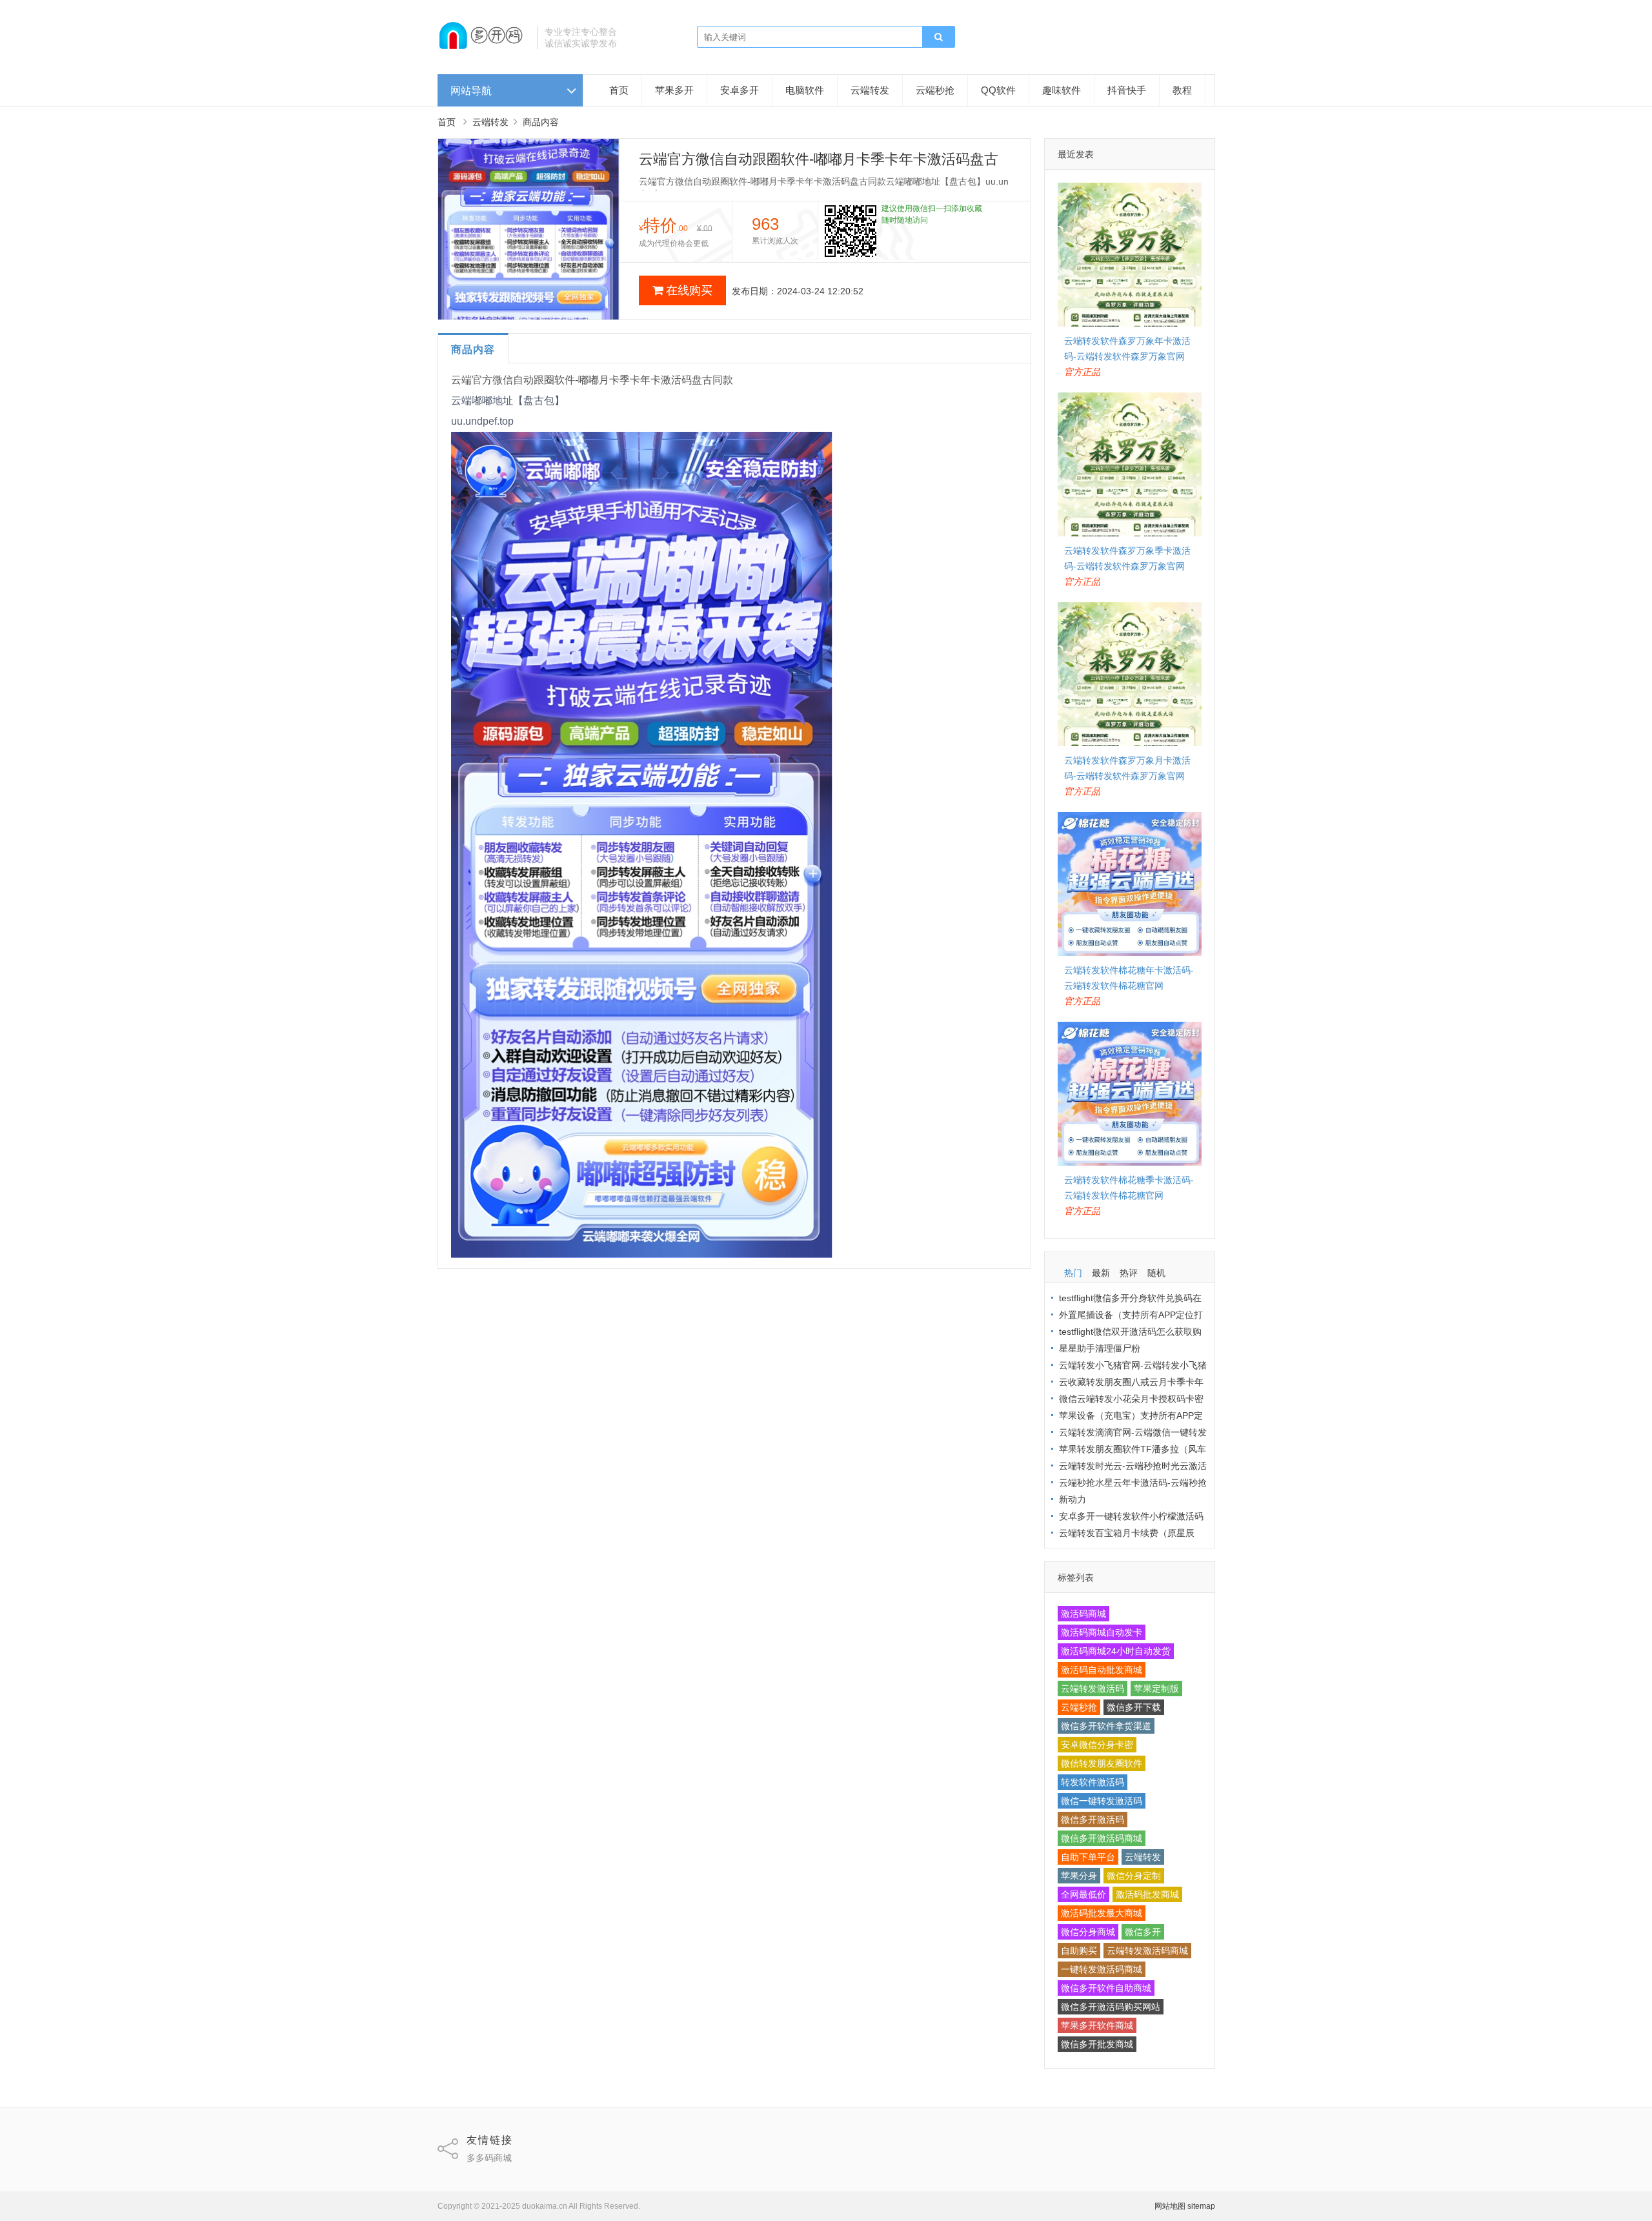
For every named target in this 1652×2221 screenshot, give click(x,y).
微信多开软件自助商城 (1106, 1988)
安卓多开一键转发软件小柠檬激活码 (1131, 1516)
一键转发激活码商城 (1102, 1969)
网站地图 (1170, 2206)
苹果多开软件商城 (1097, 2025)
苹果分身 (1079, 1876)
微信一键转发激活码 (1102, 1801)
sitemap (1201, 2206)
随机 (1156, 1273)
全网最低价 (1083, 1894)
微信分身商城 (1088, 1932)
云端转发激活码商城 (1147, 1951)
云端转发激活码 (1093, 1689)
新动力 (1073, 1499)
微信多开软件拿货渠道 (1106, 1726)
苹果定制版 (1156, 1689)
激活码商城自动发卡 (1102, 1632)
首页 (619, 90)
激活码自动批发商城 (1102, 1670)
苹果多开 (674, 90)
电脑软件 (805, 90)
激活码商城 (1083, 1614)
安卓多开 (740, 90)
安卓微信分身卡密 (1097, 1745)
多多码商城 (489, 2158)
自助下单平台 (1088, 1857)
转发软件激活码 (1093, 1782)
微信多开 (1143, 1932)
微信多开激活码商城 (1102, 1838)
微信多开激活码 (1093, 1820)
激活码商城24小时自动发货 (1116, 1651)
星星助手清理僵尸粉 (1100, 1348)
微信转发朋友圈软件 (1102, 1763)
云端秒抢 (935, 90)
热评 (1129, 1273)
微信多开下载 (1134, 1707)
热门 (1073, 1273)
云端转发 (870, 90)
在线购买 (689, 290)
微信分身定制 (1134, 1876)
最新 (1101, 1273)
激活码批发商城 (1147, 1894)
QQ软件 (998, 90)
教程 (1182, 90)
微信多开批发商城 (1097, 2044)
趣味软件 (1062, 90)
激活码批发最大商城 (1102, 1913)
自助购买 (1079, 1951)
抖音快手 (1127, 90)
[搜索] (938, 37)
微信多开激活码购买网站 (1111, 2007)
